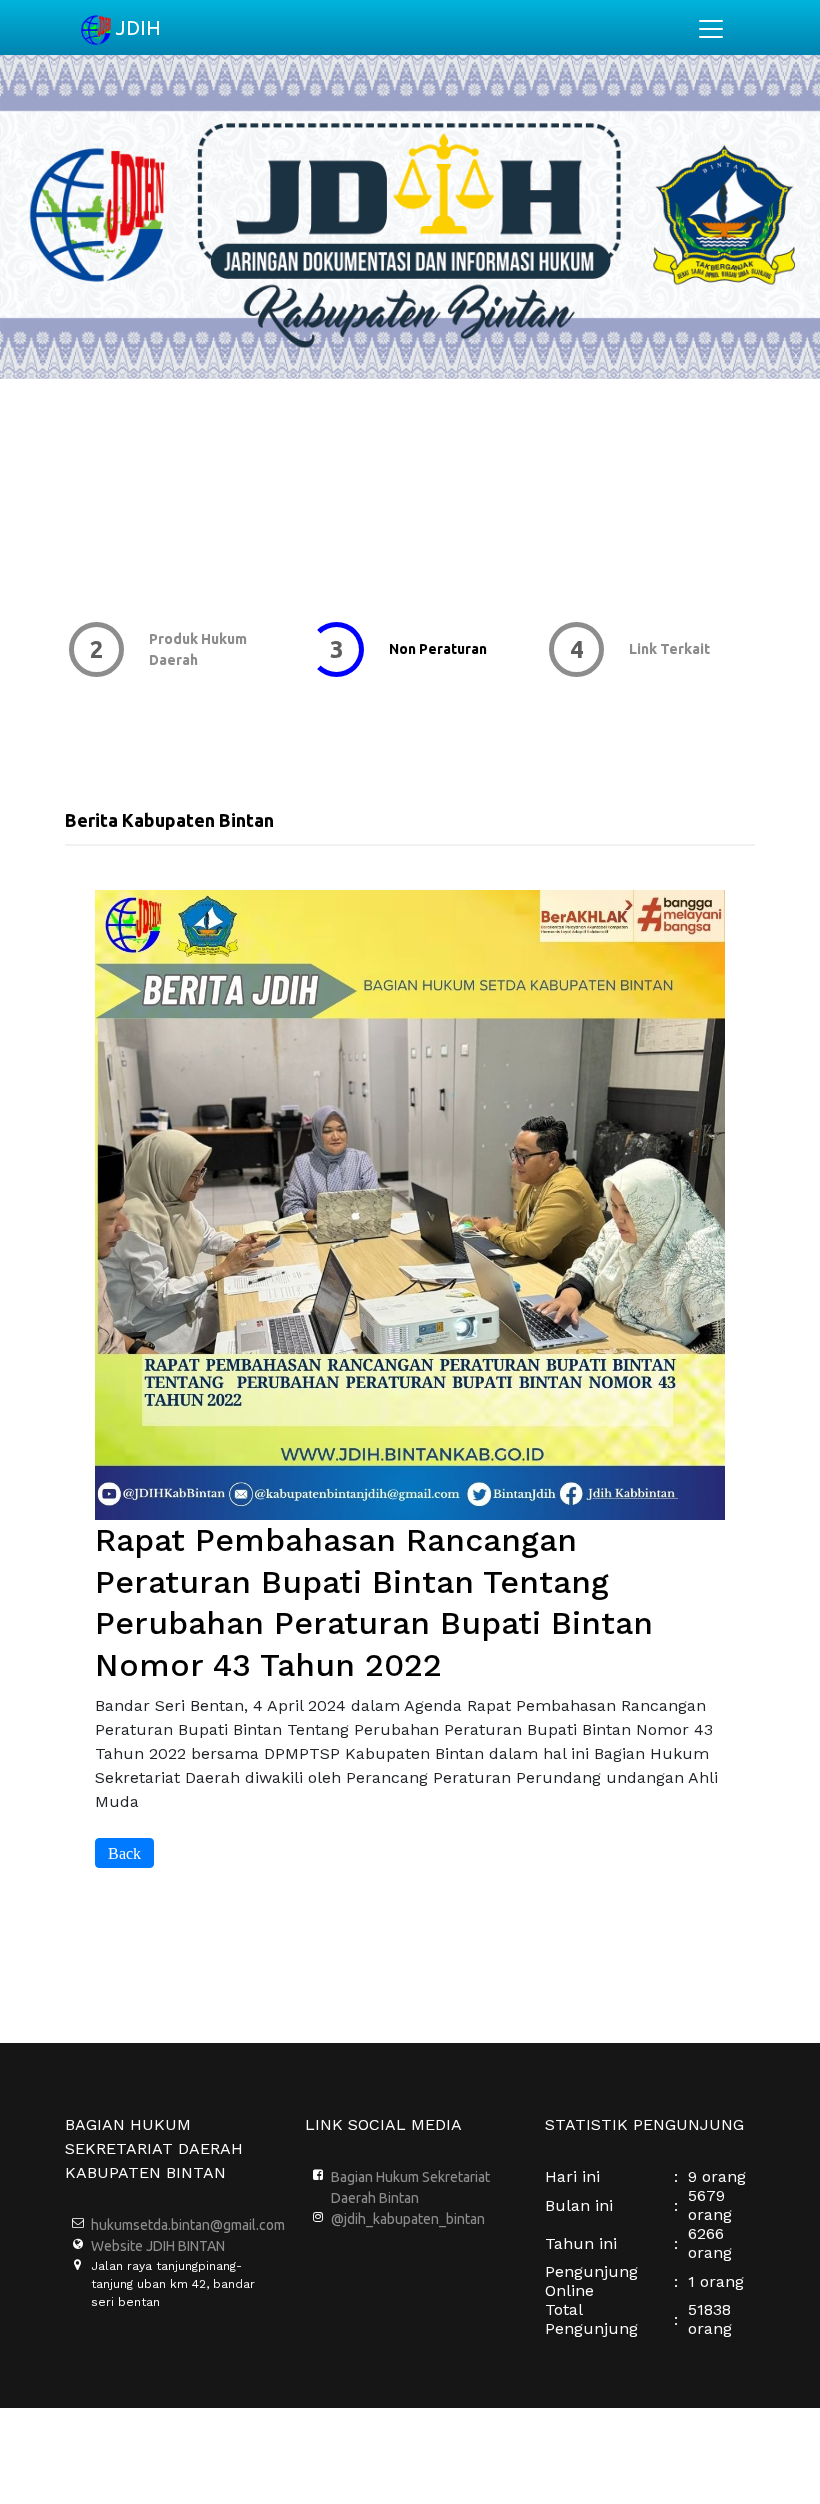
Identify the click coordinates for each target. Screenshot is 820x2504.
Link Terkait (665, 649)
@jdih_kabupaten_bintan (408, 2219)
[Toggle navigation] (711, 29)
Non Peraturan (434, 649)
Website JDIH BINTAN (158, 2246)
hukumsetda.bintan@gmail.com (188, 2225)
